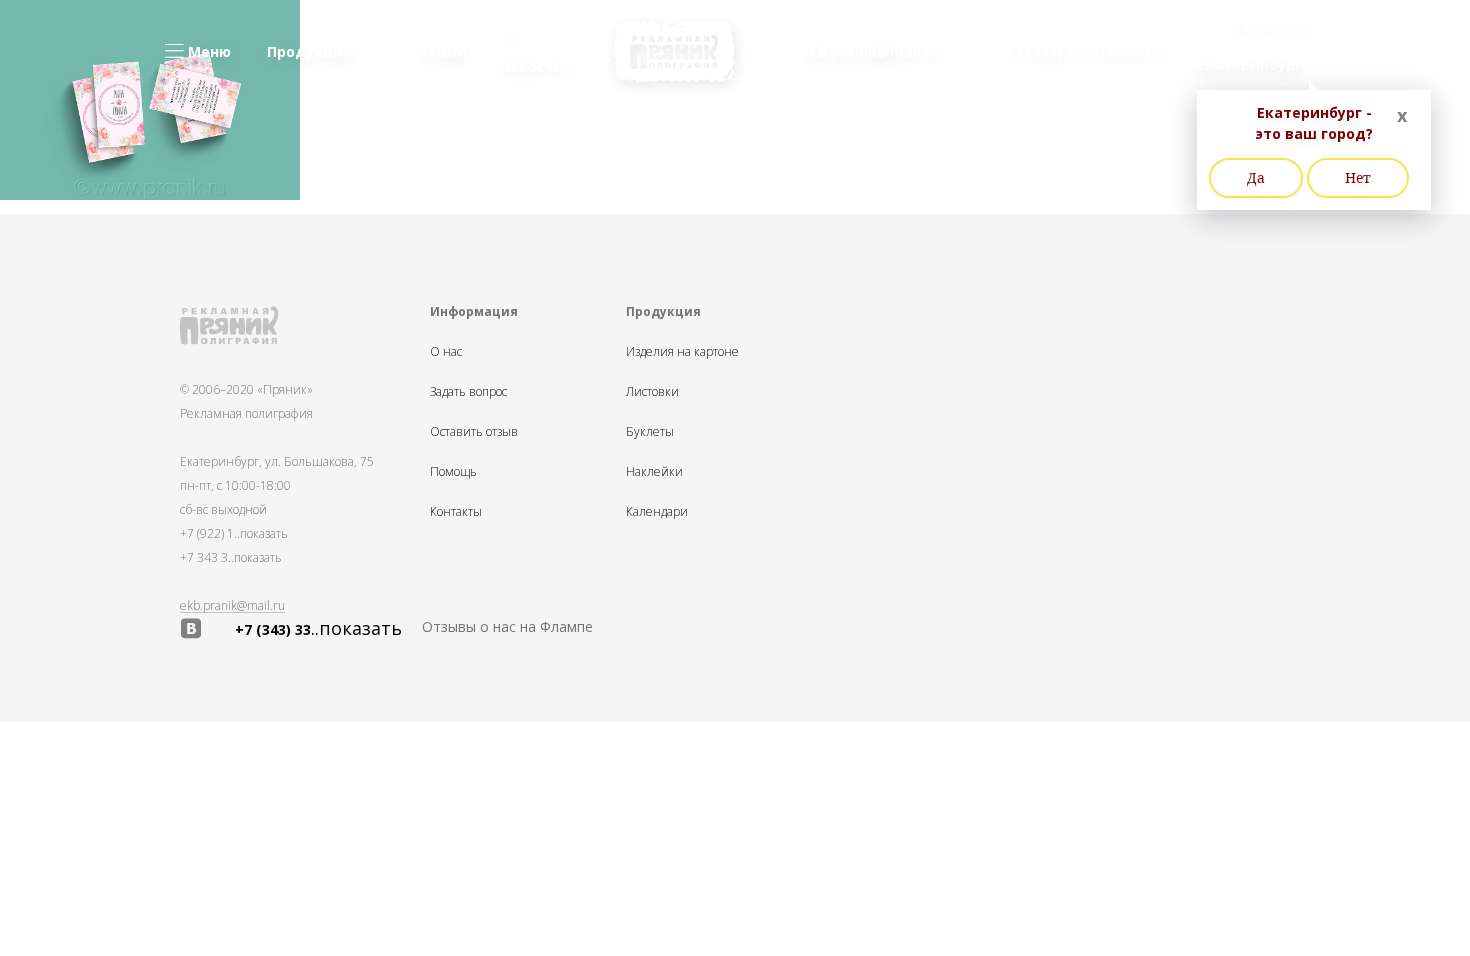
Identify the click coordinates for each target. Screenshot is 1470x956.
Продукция (309, 51)
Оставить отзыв (474, 432)
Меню (207, 51)
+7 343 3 (231, 557)
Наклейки (654, 472)
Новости (532, 66)
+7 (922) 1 (234, 533)
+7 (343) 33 (318, 629)
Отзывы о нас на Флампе (507, 626)
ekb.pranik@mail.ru (232, 606)
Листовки (652, 392)
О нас (446, 352)
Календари (657, 512)
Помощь (453, 472)
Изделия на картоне (682, 352)
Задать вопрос (468, 392)
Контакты (456, 512)
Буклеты (650, 432)
